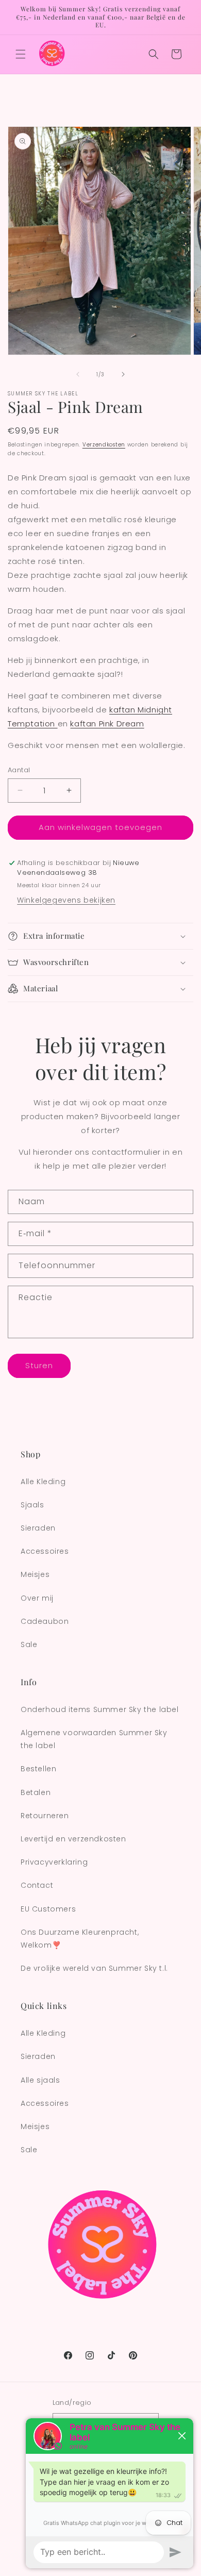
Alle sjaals (40, 2080)
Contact (37, 1885)
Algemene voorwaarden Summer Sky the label (94, 1739)
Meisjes (35, 1574)
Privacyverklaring (54, 1862)
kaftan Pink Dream (107, 724)
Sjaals (32, 1505)
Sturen (39, 1365)
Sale (29, 1644)
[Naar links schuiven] (78, 374)
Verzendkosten (104, 445)
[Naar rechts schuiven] (123, 374)
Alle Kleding (43, 1482)
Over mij (37, 1598)
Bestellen (38, 1769)
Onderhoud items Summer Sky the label (100, 1709)
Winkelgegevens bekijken (66, 900)
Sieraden (38, 1528)
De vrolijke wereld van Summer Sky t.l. (94, 1968)
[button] (21, 54)
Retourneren (45, 1816)
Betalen (36, 1792)
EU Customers (48, 1909)
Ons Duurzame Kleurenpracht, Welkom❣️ (80, 1939)
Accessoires (45, 1551)
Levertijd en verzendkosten (73, 1839)
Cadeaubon (45, 1621)
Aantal (19, 770)
